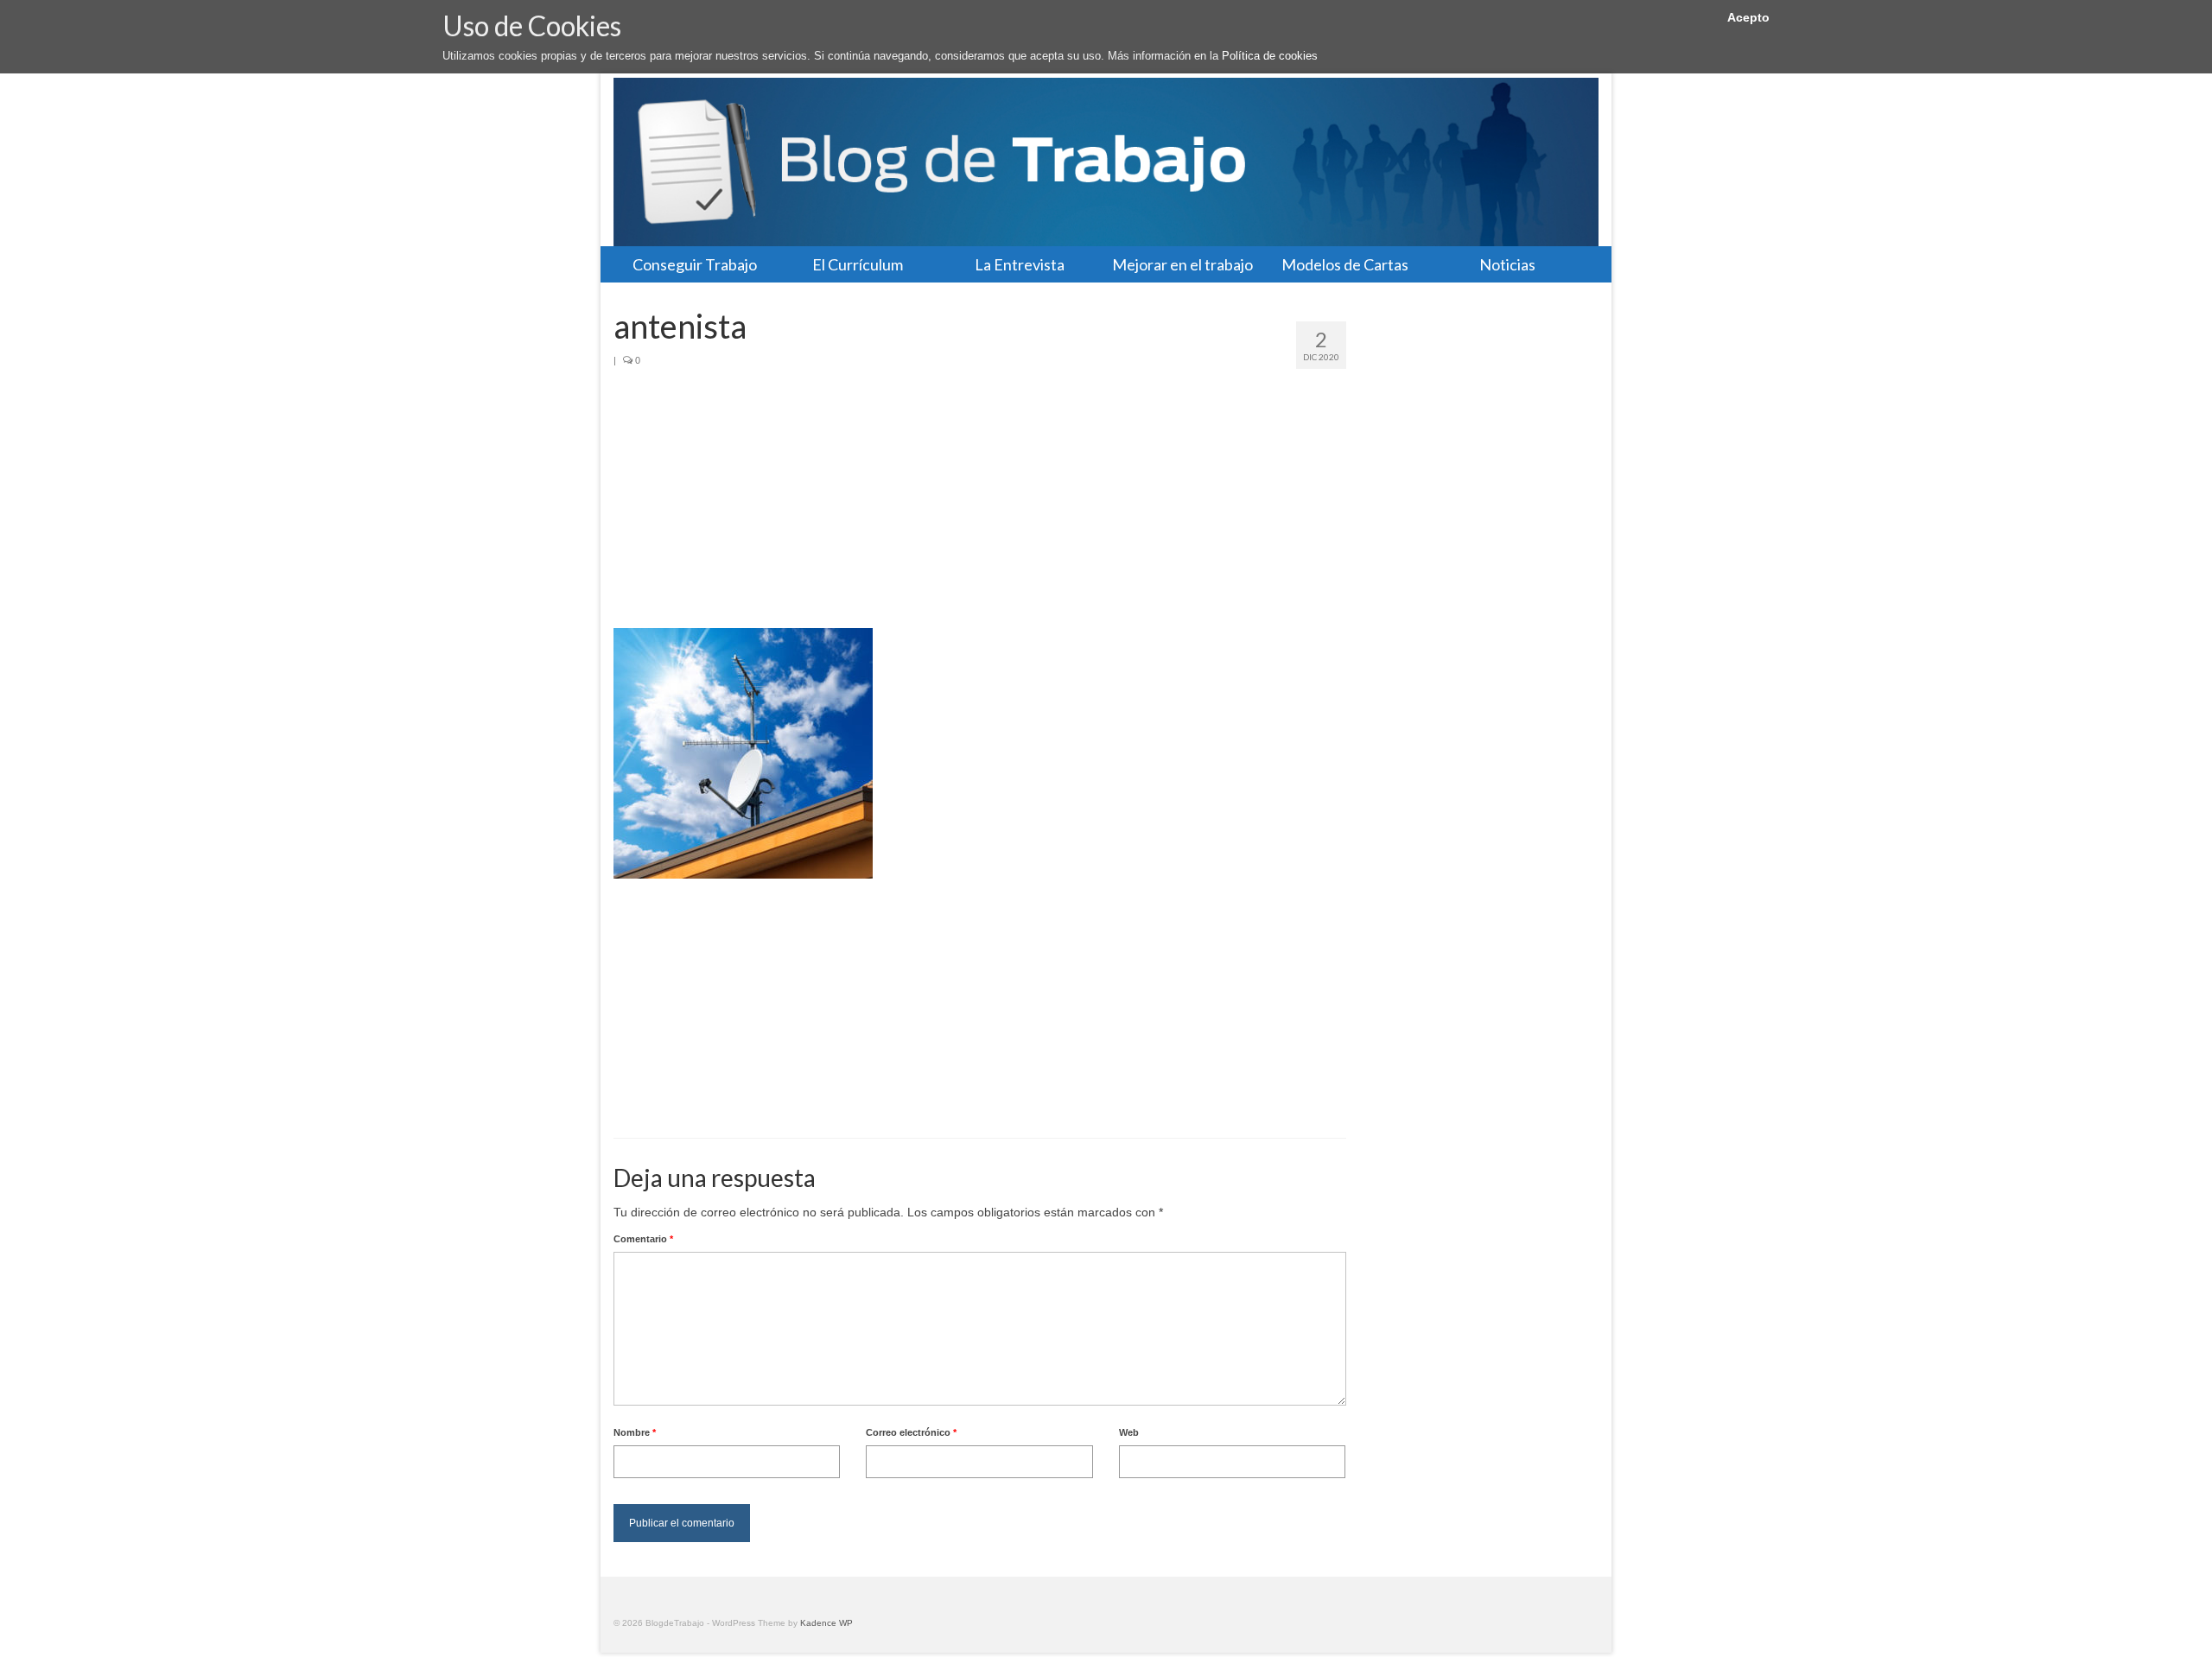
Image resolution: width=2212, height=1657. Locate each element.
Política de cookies (1270, 56)
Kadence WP (826, 1623)
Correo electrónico (911, 1432)
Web (1129, 1432)
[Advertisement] (980, 498)
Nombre (635, 1432)
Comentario (643, 1239)
